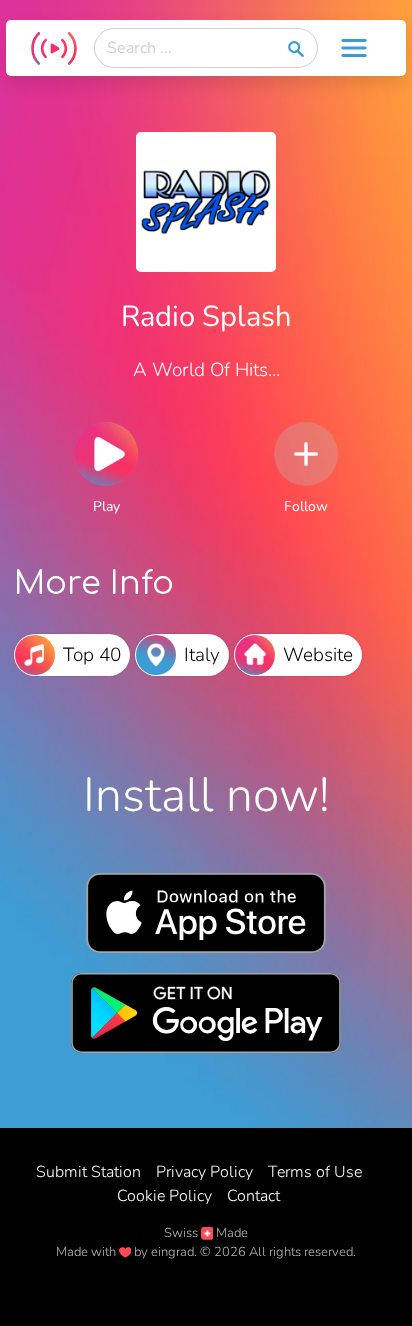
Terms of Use (315, 1172)
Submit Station (88, 1172)
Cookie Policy (164, 1196)
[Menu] (354, 48)
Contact (253, 1196)
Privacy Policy (204, 1172)
